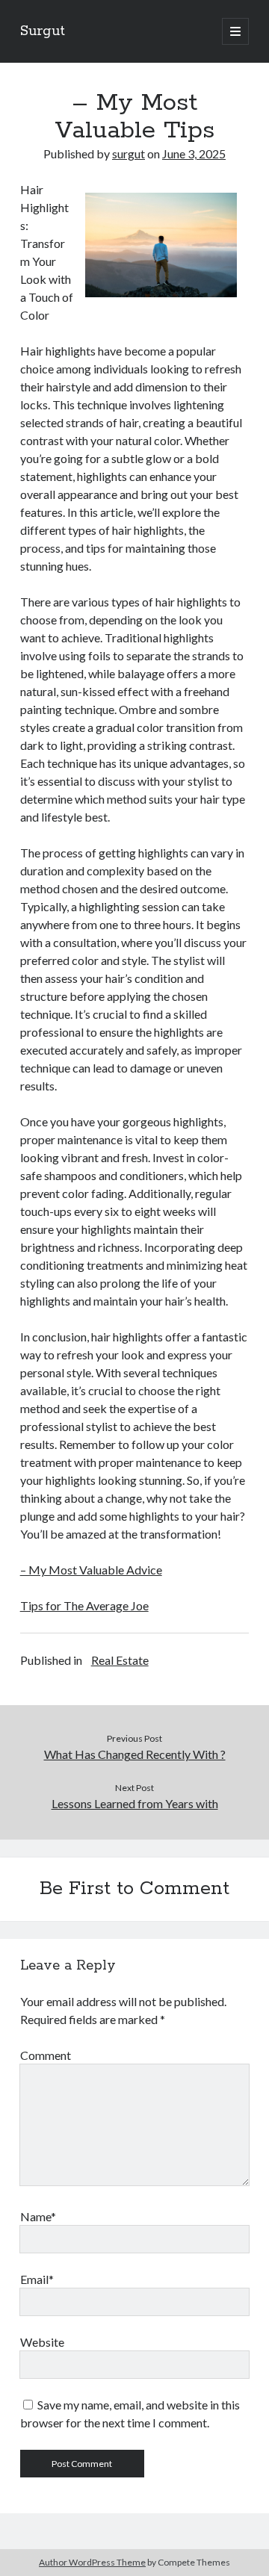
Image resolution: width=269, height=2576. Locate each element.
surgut (129, 153)
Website (42, 2342)
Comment (46, 2055)
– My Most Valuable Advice (91, 1570)
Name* (38, 2216)
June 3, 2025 (194, 153)
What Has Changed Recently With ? (135, 1754)
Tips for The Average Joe (84, 1605)
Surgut (43, 31)
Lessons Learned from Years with (135, 1803)
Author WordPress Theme (92, 2562)
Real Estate (120, 1660)
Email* (37, 2279)
